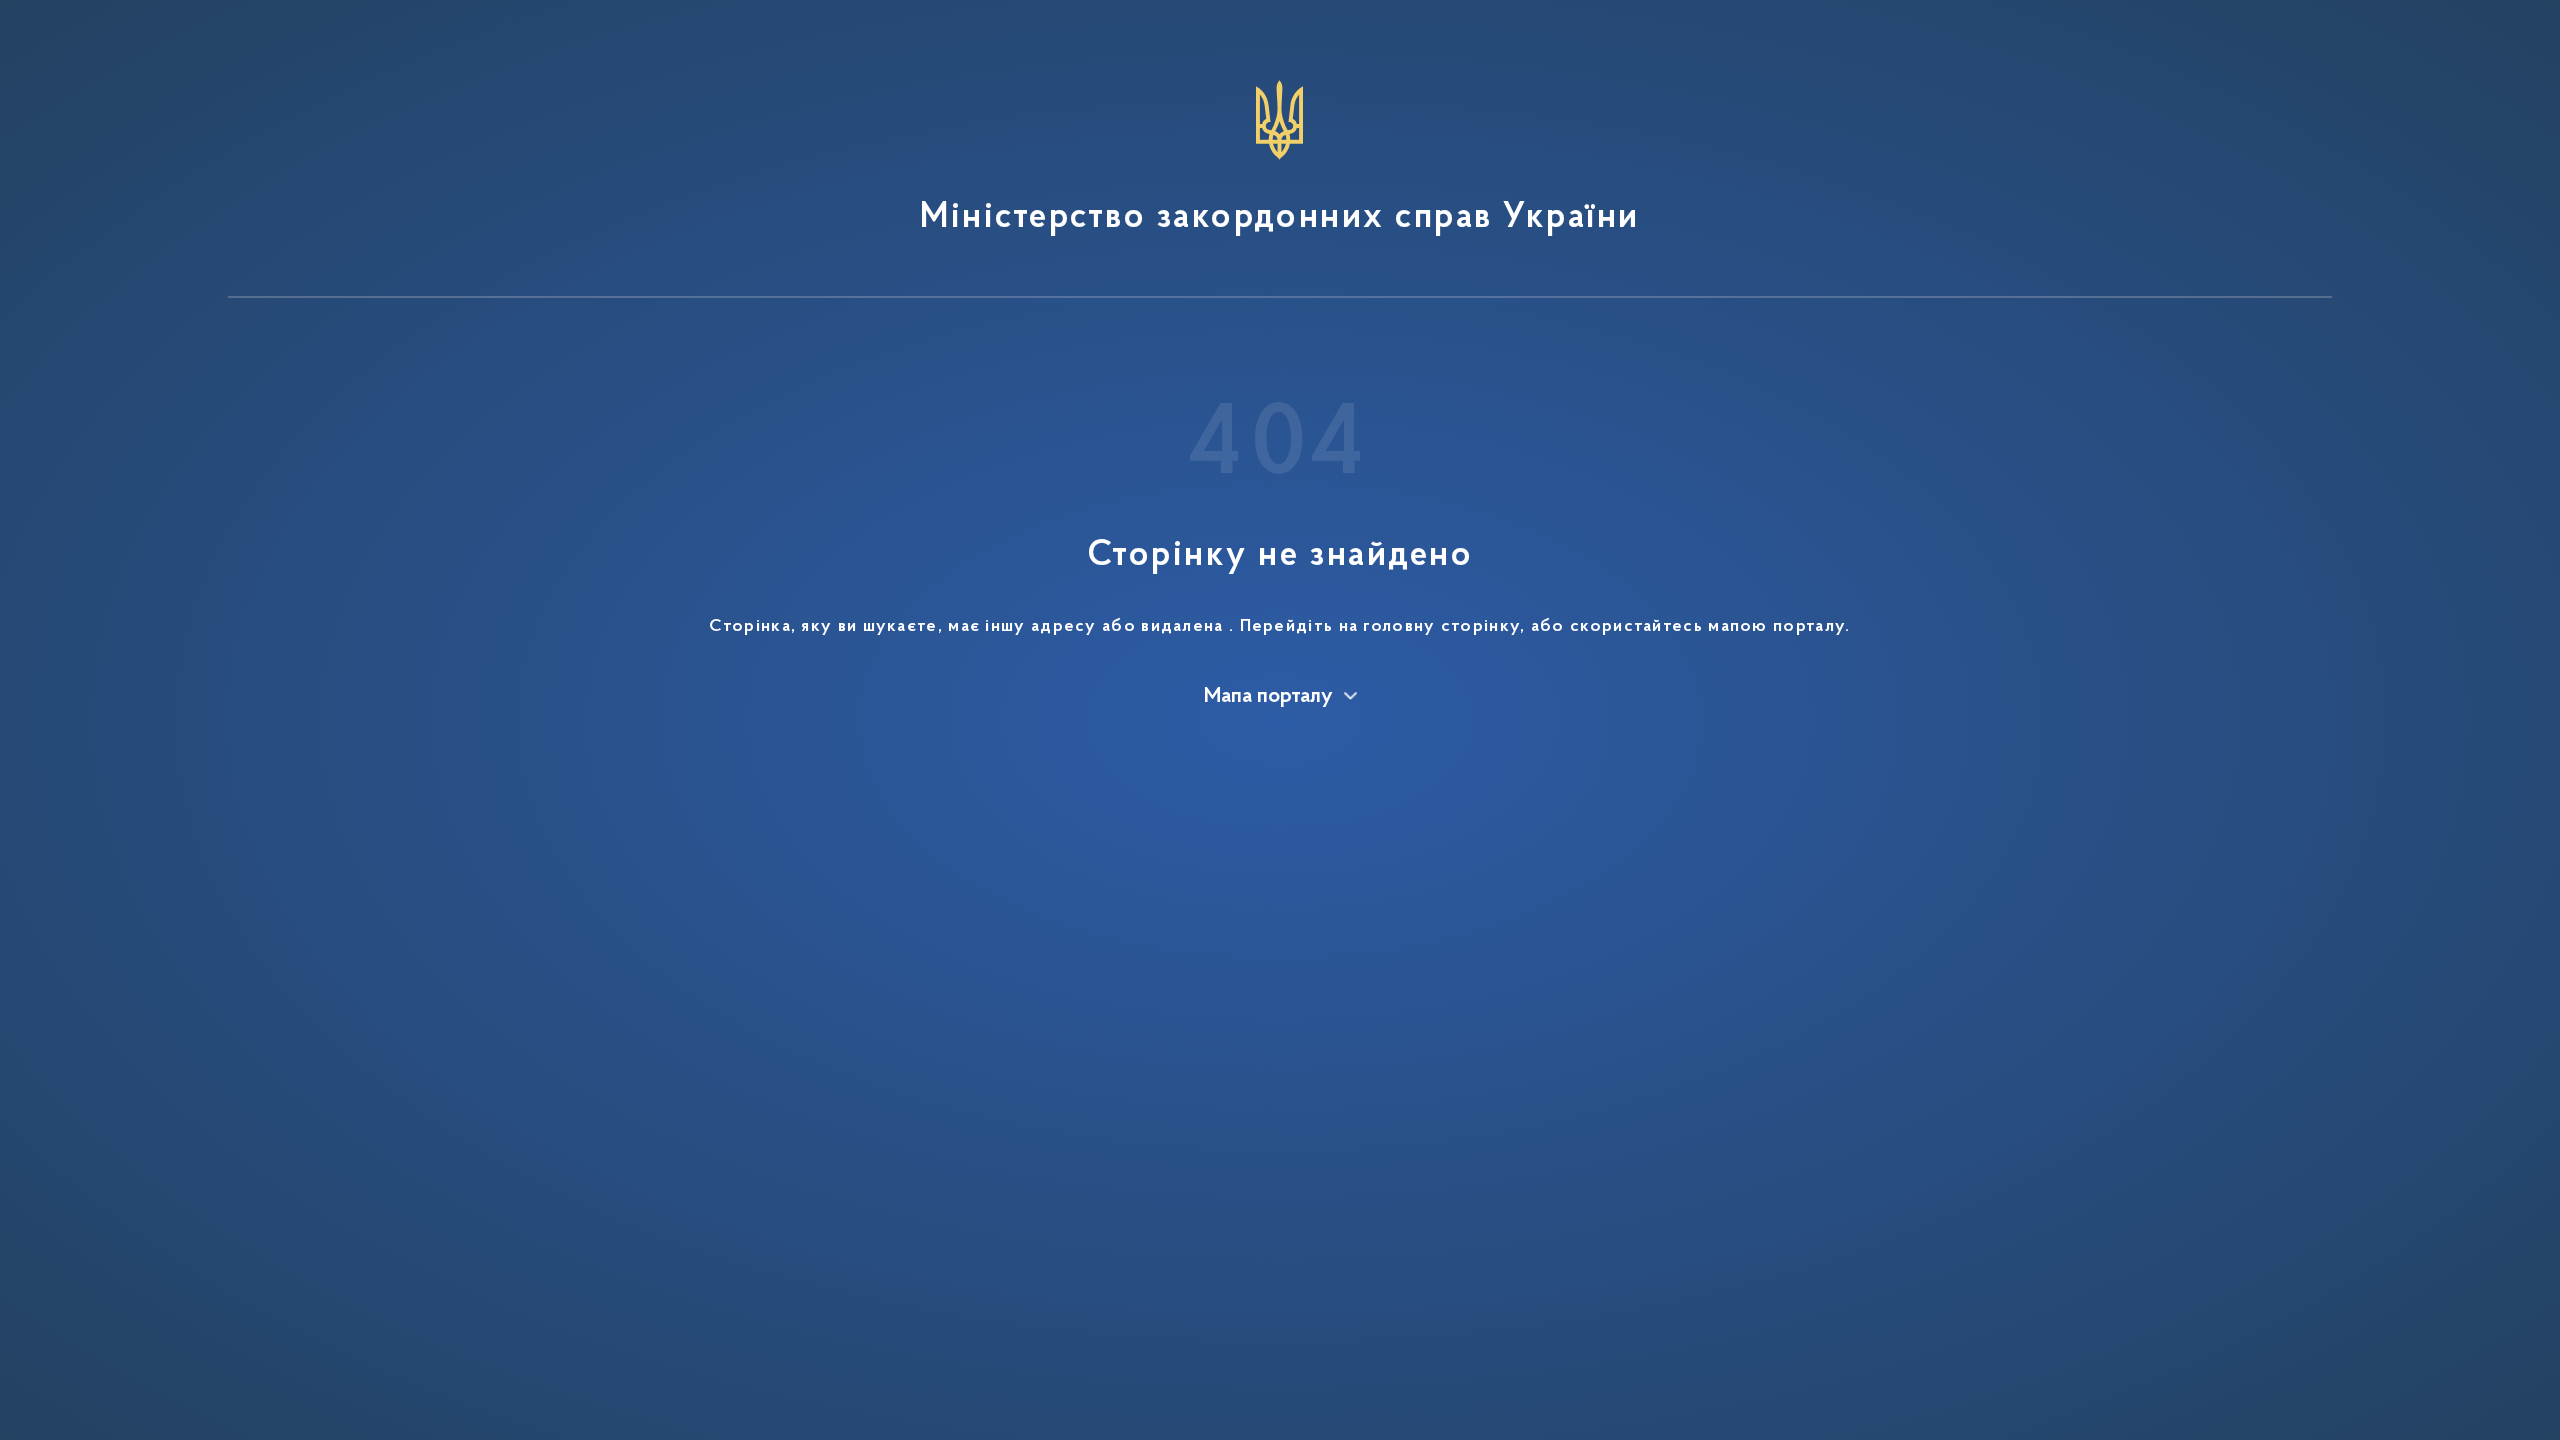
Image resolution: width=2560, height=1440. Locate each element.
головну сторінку (1441, 627)
